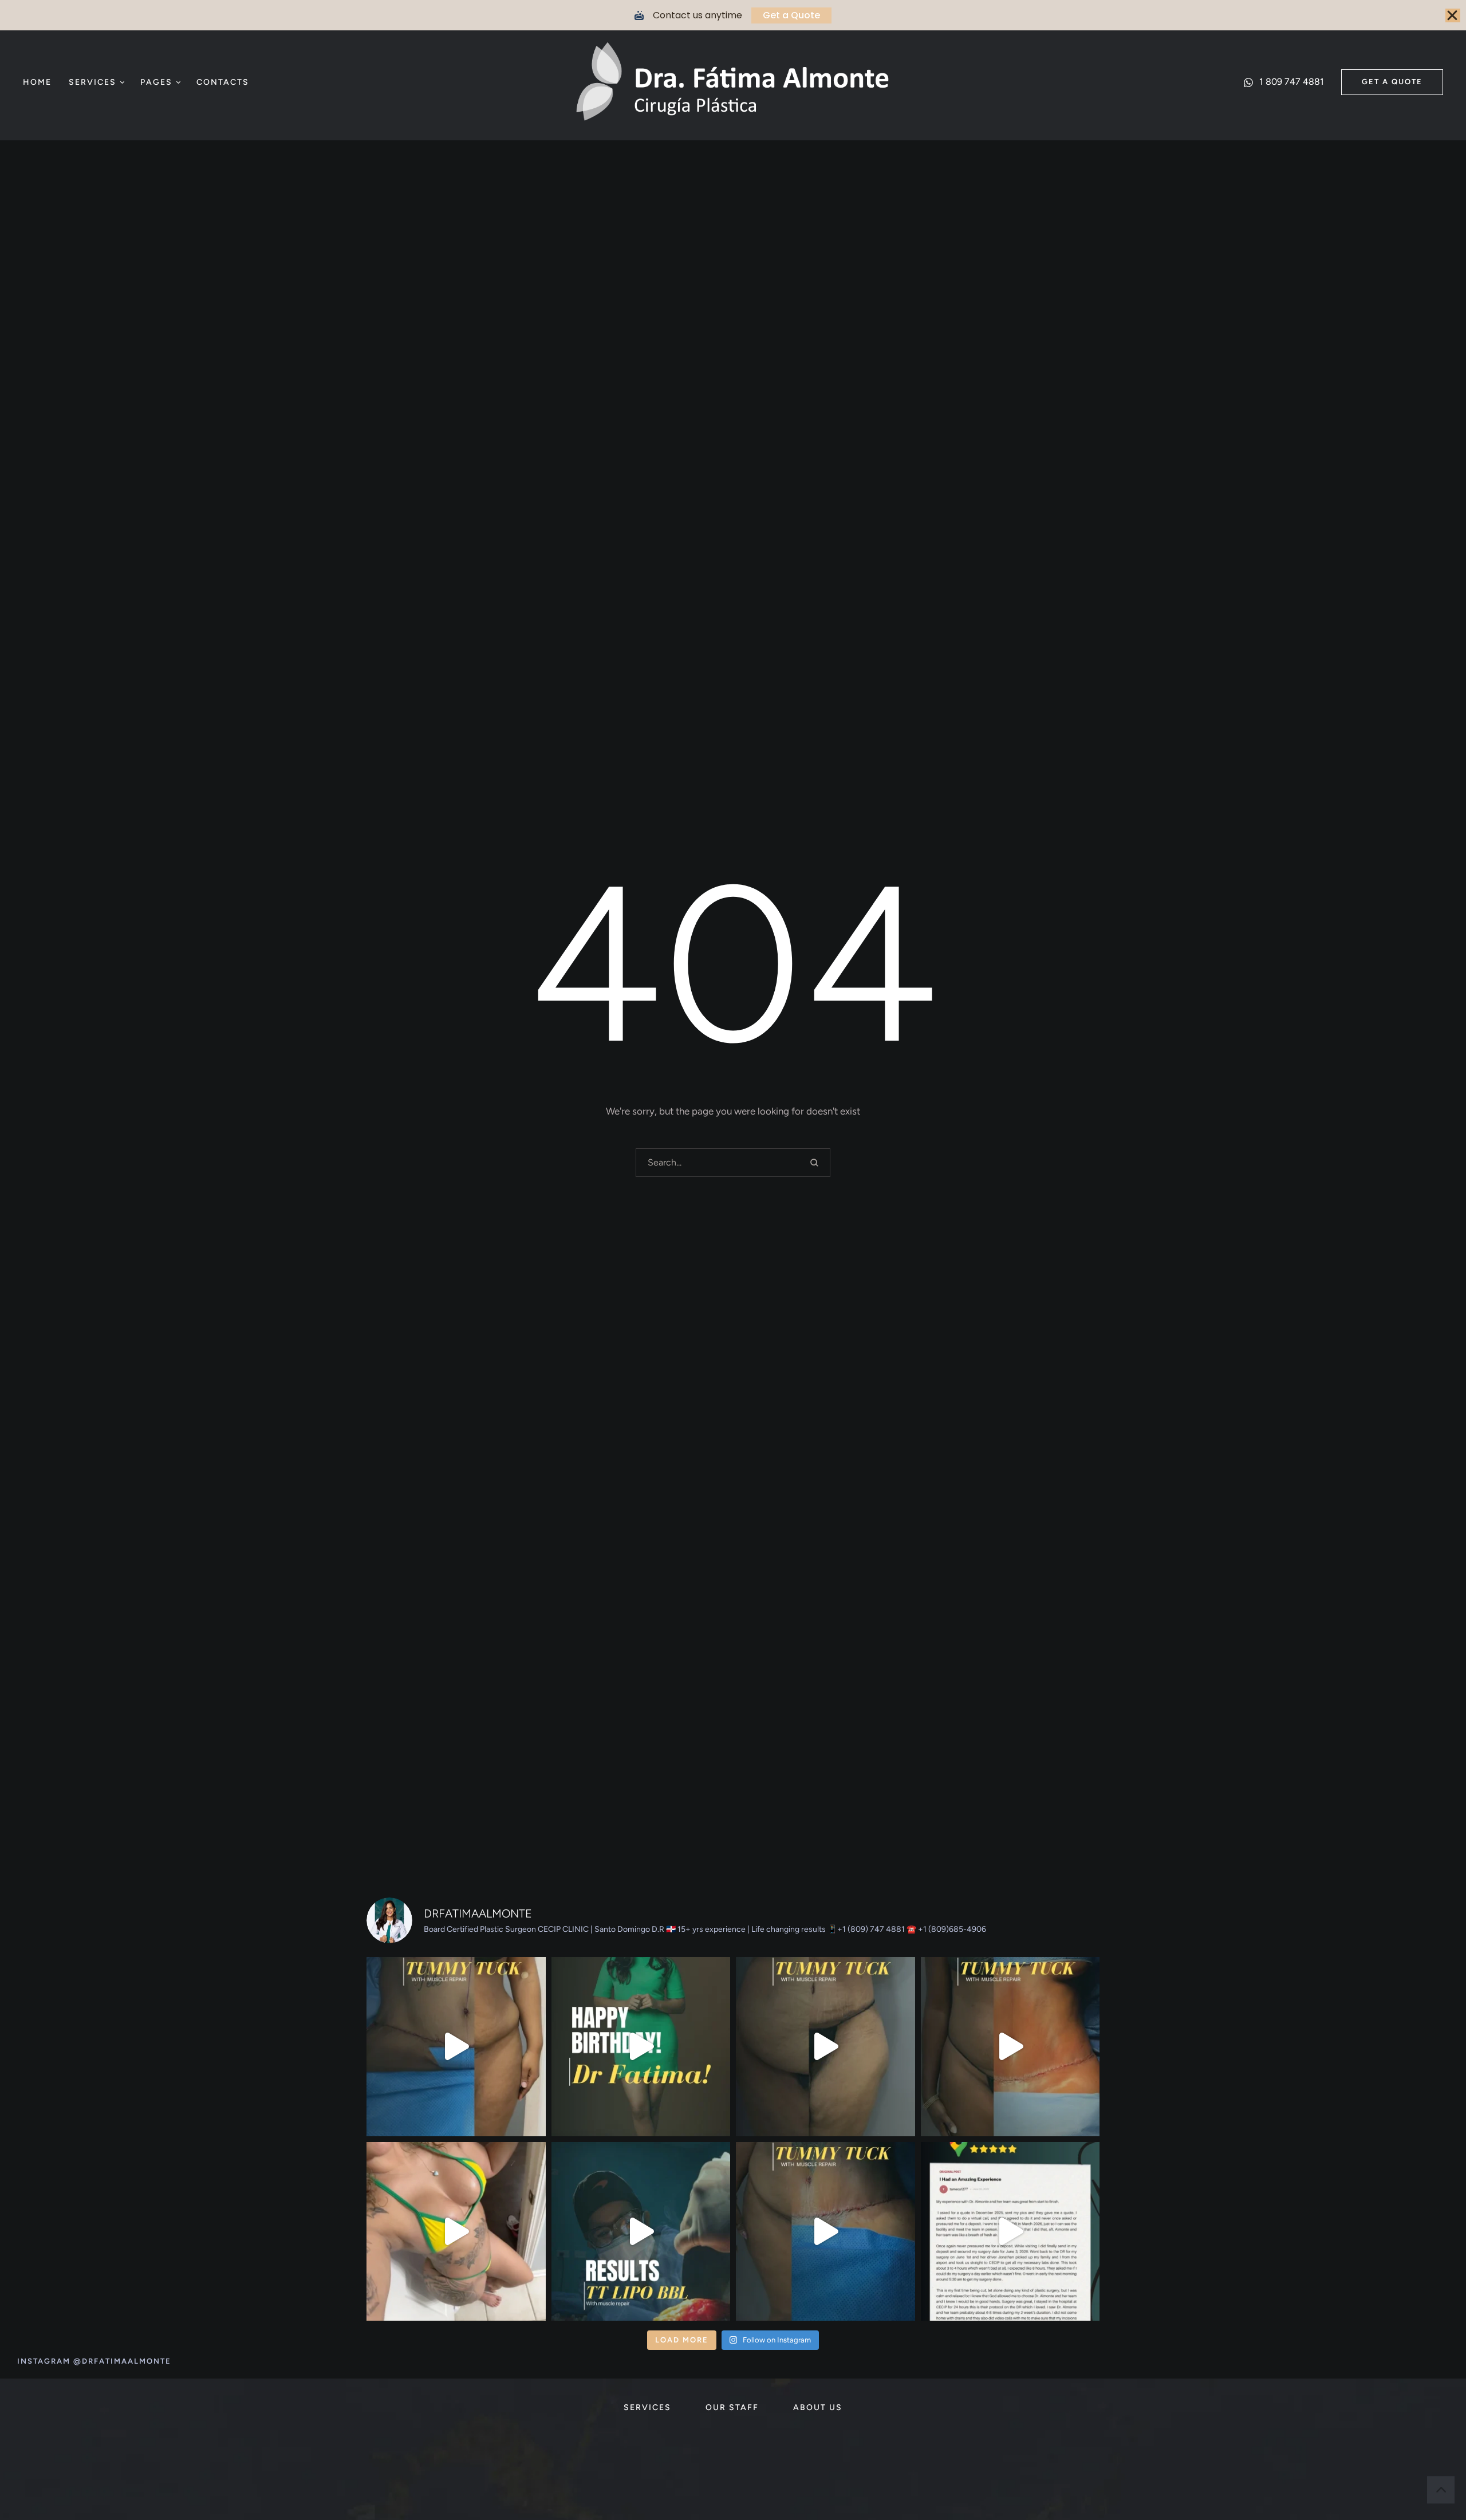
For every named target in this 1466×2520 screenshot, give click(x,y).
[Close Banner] (1453, 15)
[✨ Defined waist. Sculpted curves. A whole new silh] (1010, 2047)
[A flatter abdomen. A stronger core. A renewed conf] (825, 2232)
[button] (122, 82)
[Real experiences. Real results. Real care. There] (1010, 2232)
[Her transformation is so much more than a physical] (825, 2047)
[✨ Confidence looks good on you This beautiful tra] (456, 2232)
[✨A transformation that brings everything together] (641, 2232)
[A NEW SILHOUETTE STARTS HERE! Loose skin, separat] (456, 2047)
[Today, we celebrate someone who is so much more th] (641, 2047)
